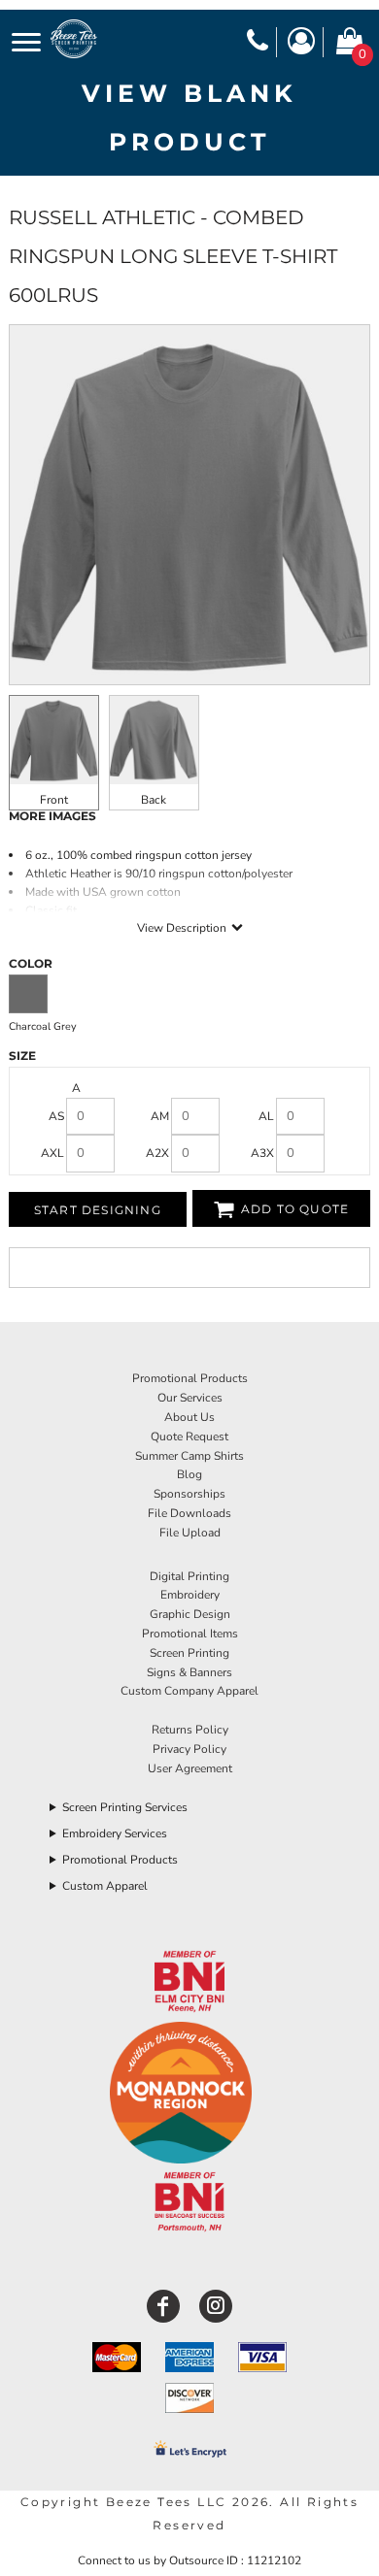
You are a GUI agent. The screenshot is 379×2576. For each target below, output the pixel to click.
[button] (189, 1982)
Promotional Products (190, 1378)
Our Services (190, 1398)
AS (56, 1116)
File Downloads (189, 1513)
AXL (52, 1153)
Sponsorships (189, 1494)
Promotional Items (190, 1634)
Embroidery (190, 1595)
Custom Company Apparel (189, 1691)
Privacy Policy (189, 1749)
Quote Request (189, 1437)
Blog (189, 1474)
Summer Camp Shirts (189, 1456)
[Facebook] (163, 2306)
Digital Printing (189, 1576)
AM (160, 1116)
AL (266, 1116)
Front (54, 800)
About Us (189, 1417)
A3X (262, 1153)
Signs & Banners (189, 1672)
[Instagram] (216, 2306)
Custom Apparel (105, 1886)
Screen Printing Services (125, 1807)
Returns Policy (190, 1730)
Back (154, 800)
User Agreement (190, 1768)
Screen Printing (189, 1653)
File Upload (190, 1533)
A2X (157, 1153)
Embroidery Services (115, 1833)
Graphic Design (190, 1614)
